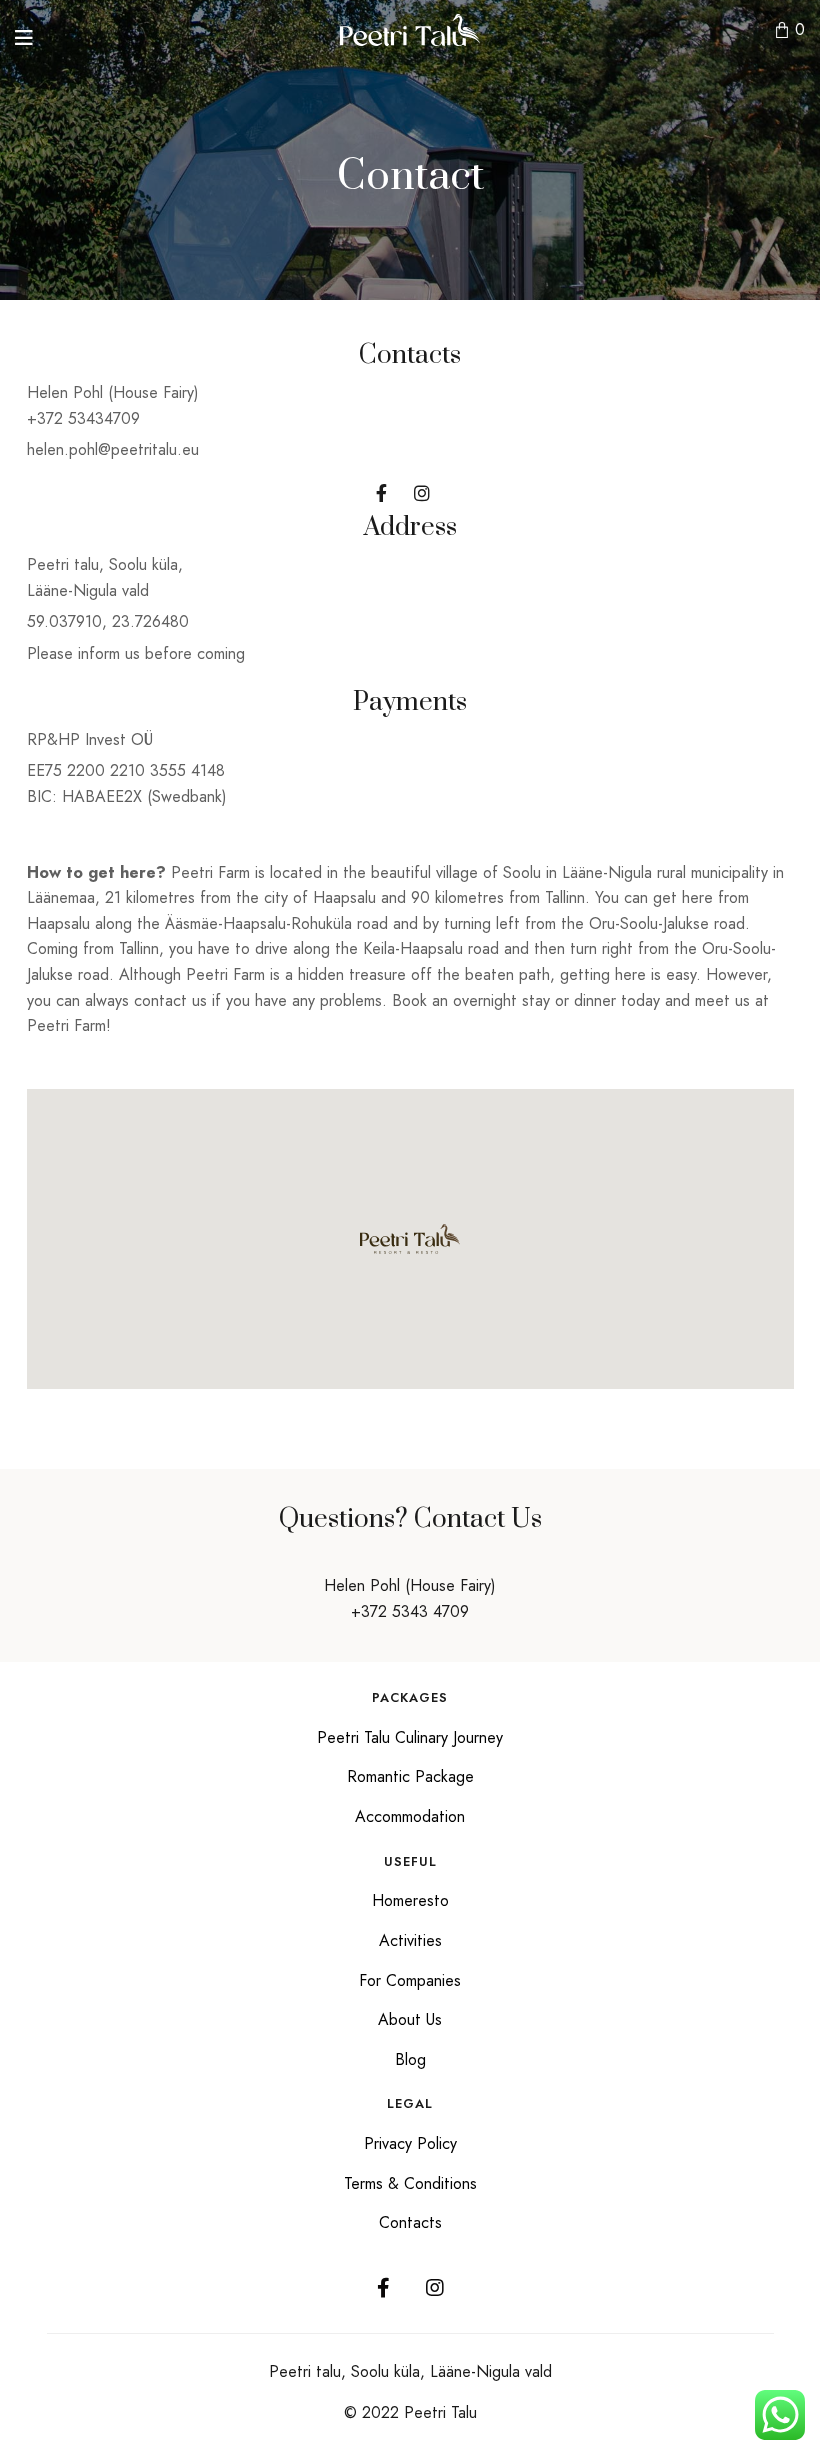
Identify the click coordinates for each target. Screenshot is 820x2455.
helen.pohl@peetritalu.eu (113, 449)
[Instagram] (435, 2288)
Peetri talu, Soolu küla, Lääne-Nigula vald (410, 2371)
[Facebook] (383, 2288)
